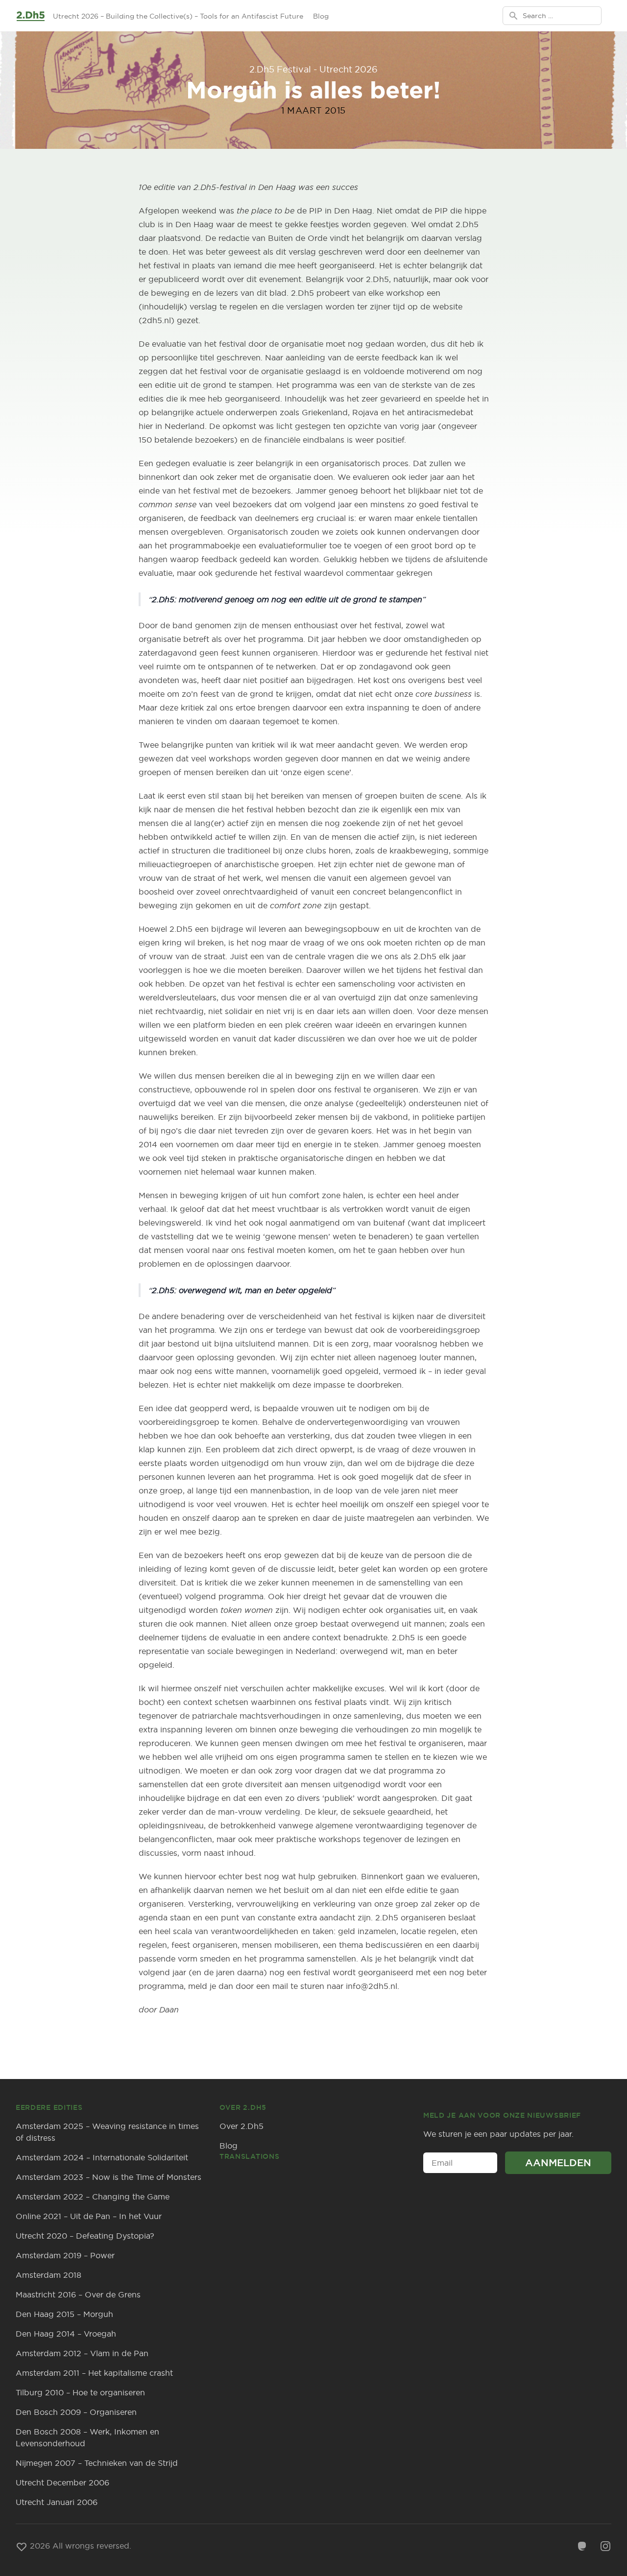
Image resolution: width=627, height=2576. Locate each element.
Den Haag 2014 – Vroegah (66, 2334)
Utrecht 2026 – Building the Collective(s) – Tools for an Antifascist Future (178, 16)
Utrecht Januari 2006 (57, 2502)
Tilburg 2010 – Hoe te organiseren (80, 2392)
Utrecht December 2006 (62, 2482)
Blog (321, 16)
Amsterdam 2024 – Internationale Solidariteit (102, 2157)
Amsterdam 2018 (48, 2275)
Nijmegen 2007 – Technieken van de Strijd (97, 2463)
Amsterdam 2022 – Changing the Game (93, 2197)
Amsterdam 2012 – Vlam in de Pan (82, 2353)
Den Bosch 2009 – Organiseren (76, 2412)
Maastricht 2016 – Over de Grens (78, 2294)
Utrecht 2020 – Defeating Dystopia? (85, 2236)
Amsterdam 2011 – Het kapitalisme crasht (94, 2373)
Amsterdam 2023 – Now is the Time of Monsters (109, 2177)
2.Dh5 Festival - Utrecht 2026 (313, 69)
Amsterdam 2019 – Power (65, 2255)
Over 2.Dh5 (241, 2126)
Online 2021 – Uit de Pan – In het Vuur (89, 2216)
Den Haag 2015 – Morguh (64, 2314)
